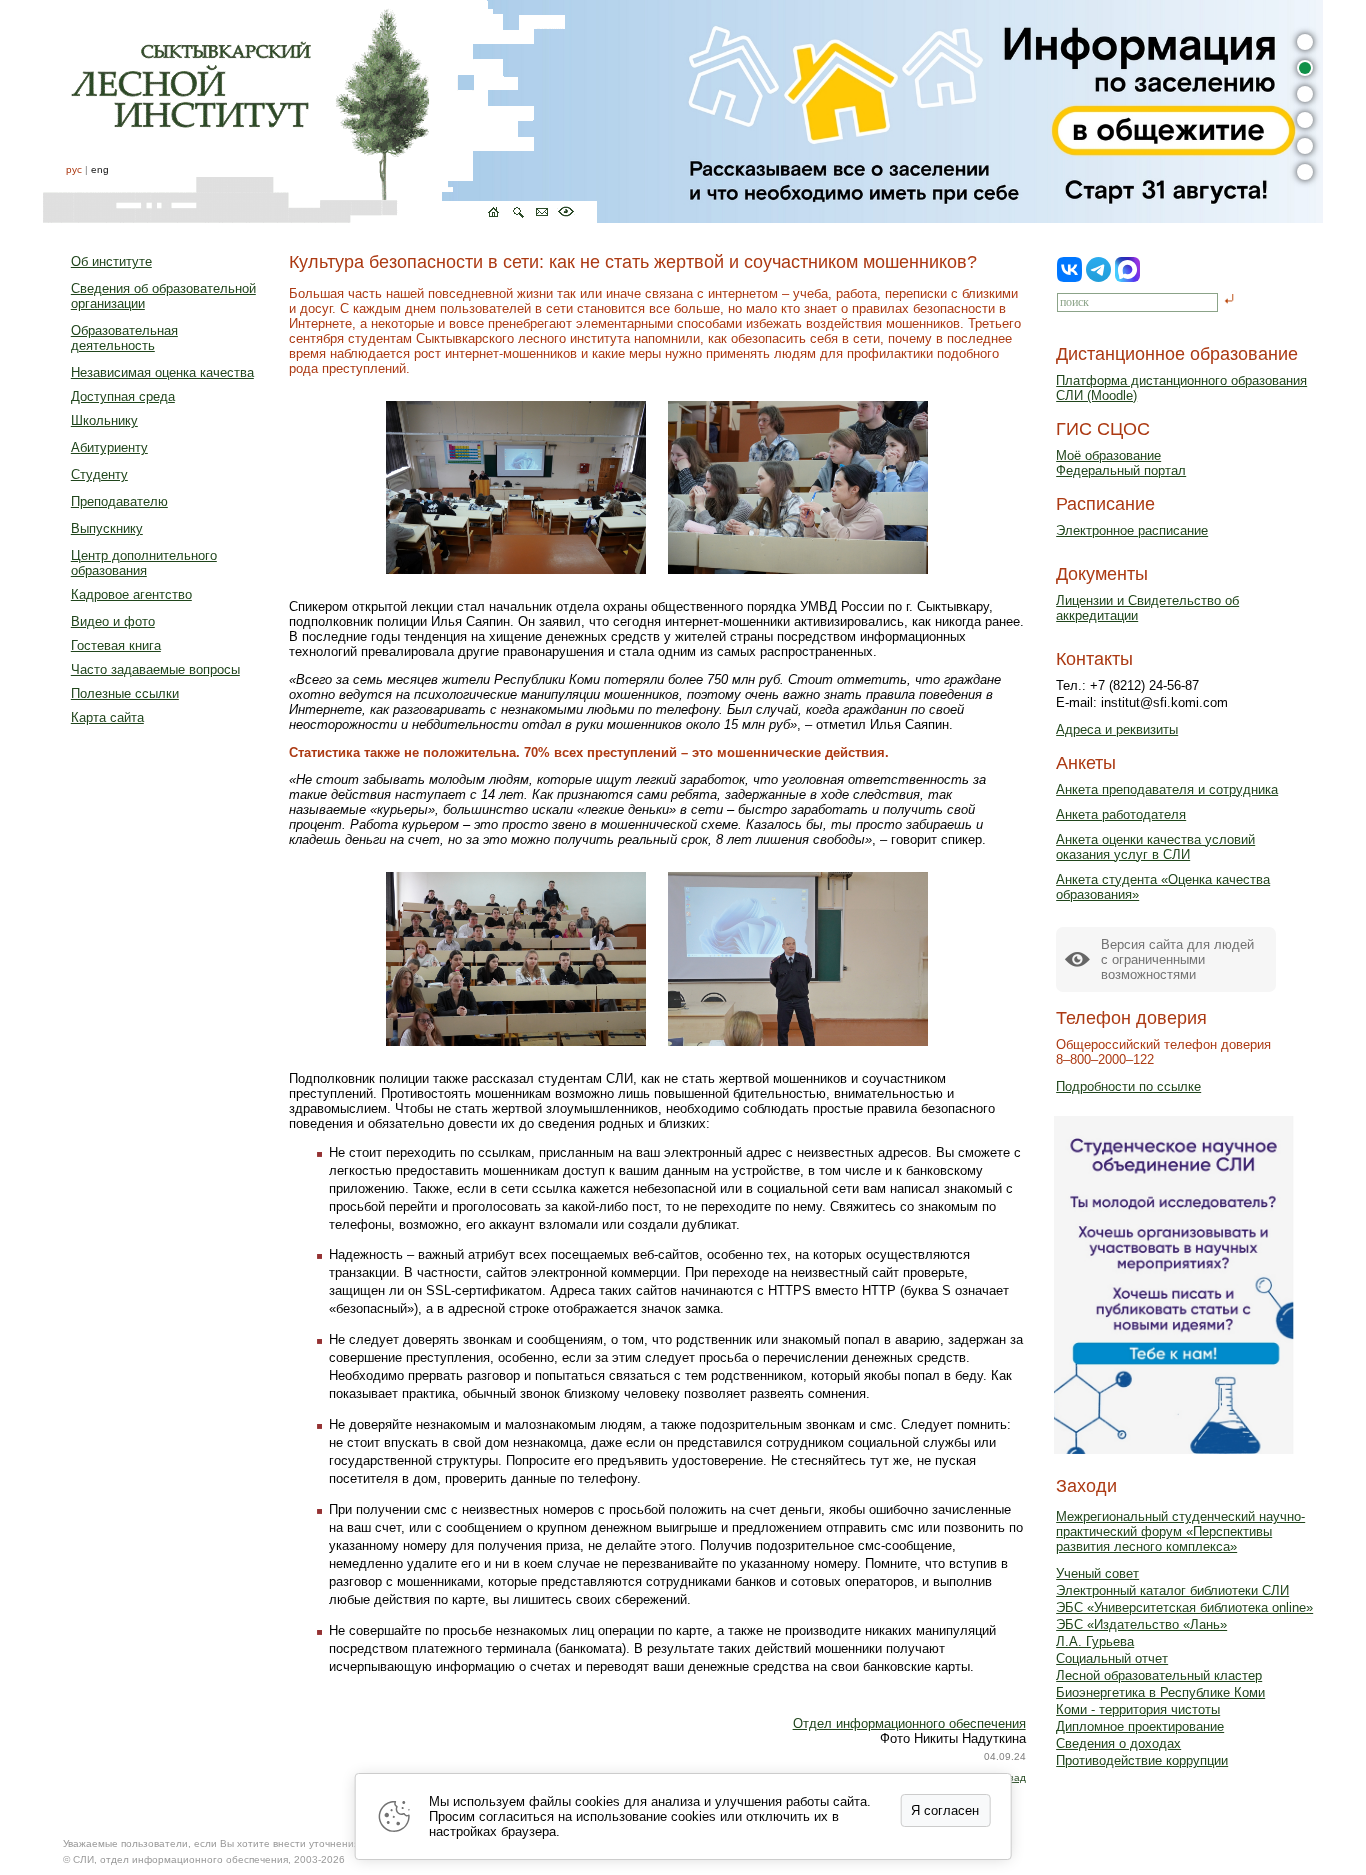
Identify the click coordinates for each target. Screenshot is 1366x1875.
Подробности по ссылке (1128, 1086)
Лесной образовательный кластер (1159, 1675)
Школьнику (104, 420)
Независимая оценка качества (162, 372)
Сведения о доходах (1118, 1743)
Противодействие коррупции (1142, 1760)
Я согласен (945, 1810)
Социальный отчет (1112, 1658)
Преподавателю (119, 501)
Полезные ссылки (125, 693)
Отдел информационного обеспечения (909, 1723)
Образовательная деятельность (124, 338)
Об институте (111, 261)
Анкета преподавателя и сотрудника (1167, 789)
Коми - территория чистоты (1138, 1709)
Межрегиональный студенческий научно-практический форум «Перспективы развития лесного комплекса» (1180, 1531)
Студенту (99, 474)
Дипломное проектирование (1140, 1726)
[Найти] (1229, 300)
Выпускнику (107, 528)
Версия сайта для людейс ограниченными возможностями (1177, 959)
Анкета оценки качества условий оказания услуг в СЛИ (1155, 847)
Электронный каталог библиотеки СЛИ (1172, 1590)
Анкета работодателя (1121, 814)
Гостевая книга (116, 645)
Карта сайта (107, 717)
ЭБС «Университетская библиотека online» (1184, 1607)
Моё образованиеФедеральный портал (1121, 463)
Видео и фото (113, 621)
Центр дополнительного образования (144, 563)
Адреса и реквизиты (1117, 729)
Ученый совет (1097, 1573)
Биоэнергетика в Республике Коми (1160, 1692)
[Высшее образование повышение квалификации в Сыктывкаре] (320, 111)
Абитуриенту (109, 447)
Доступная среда (123, 396)
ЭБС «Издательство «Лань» (1141, 1624)
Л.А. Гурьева (1095, 1641)
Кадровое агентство (131, 594)
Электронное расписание (1132, 530)
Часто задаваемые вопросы (155, 669)
